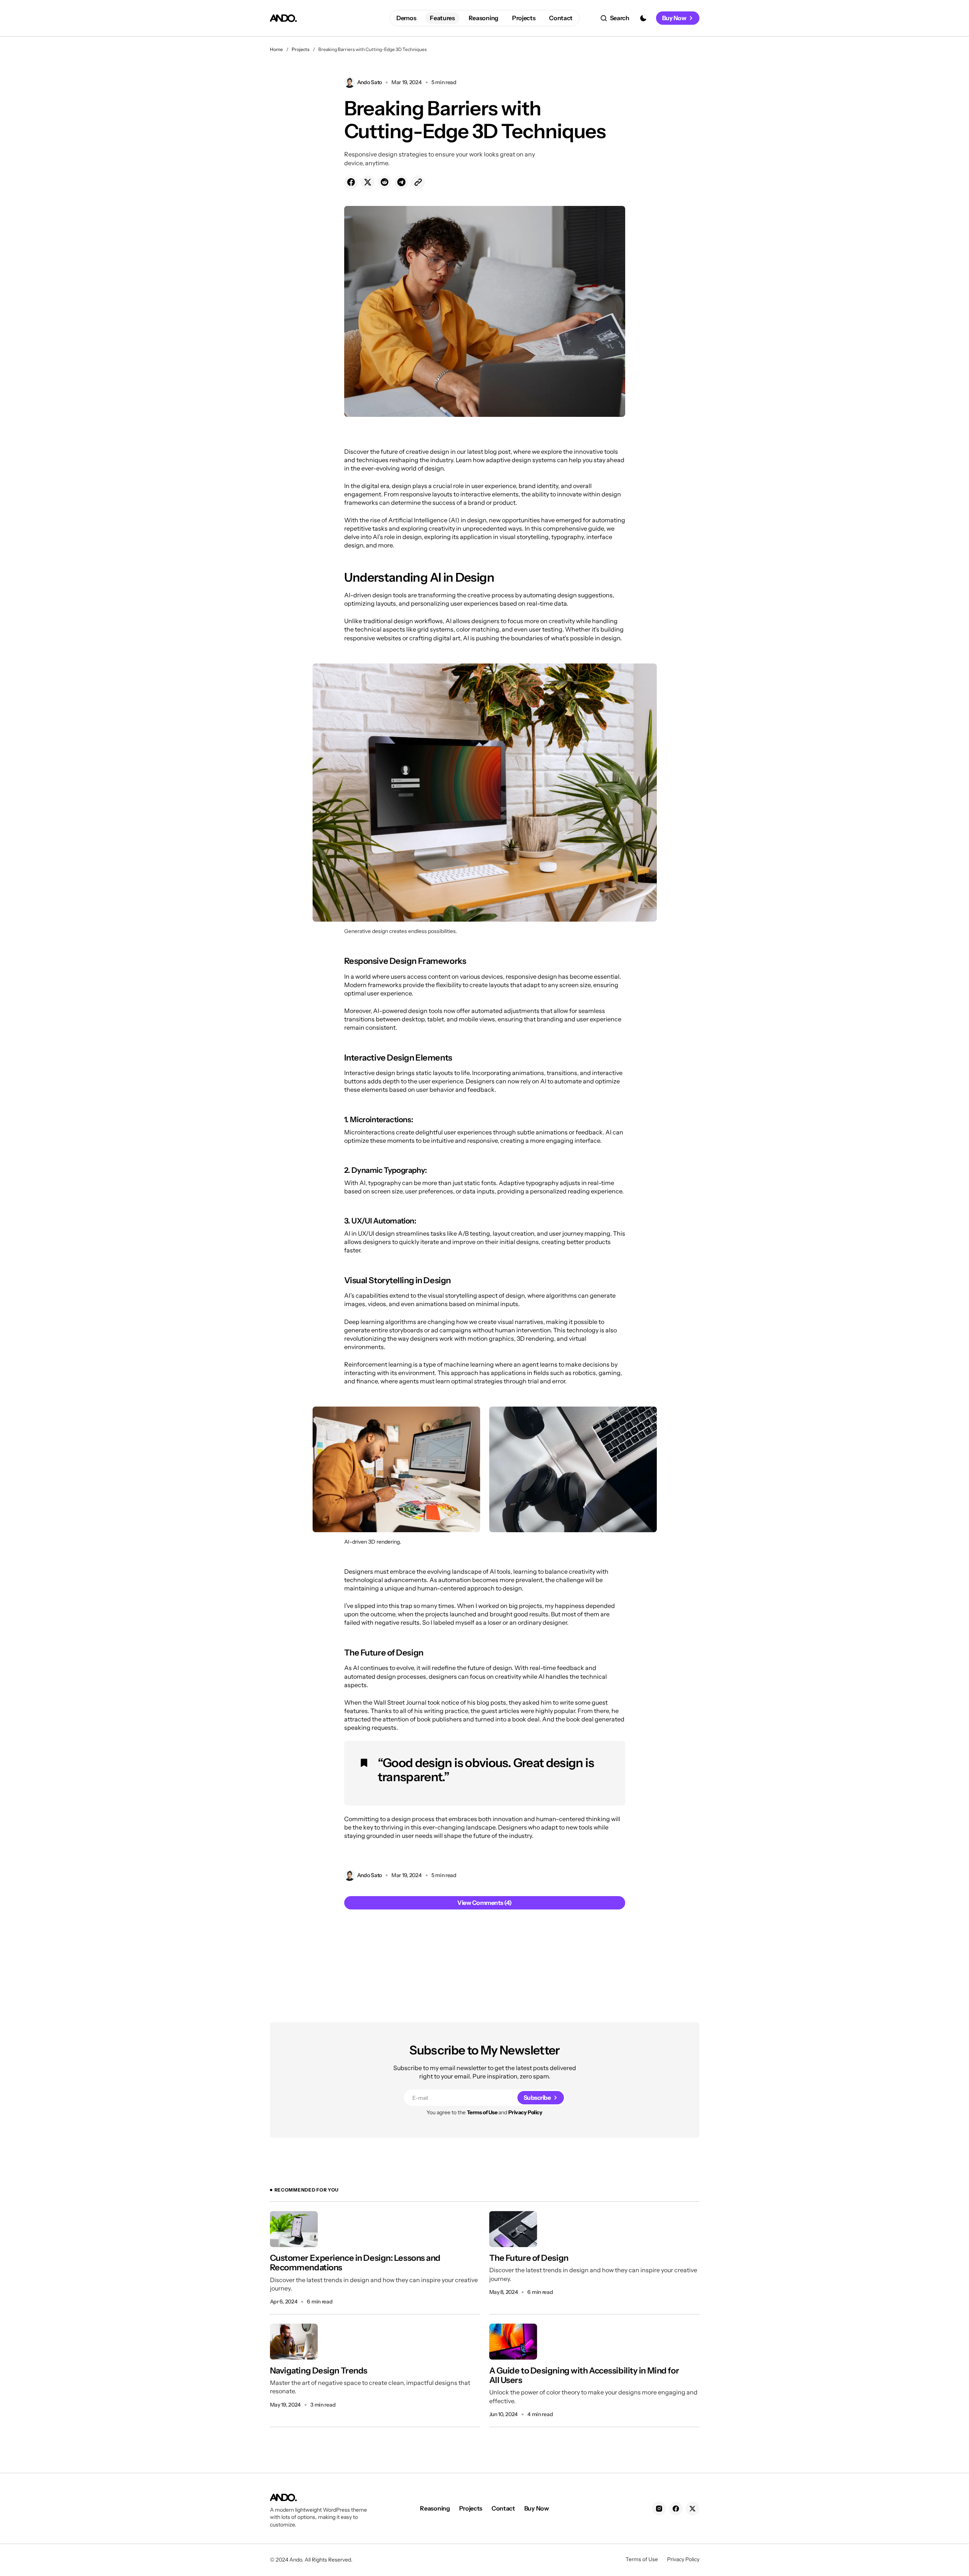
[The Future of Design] (513, 2229)
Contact (503, 2508)
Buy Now (674, 18)
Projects (301, 49)
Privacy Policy (525, 2112)
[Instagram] (659, 2509)
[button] (615, 18)
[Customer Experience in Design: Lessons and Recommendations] (294, 2229)
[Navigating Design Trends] (294, 2342)
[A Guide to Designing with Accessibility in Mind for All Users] (513, 2342)
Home (276, 49)
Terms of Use (482, 2112)
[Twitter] (693, 2509)
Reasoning (435, 2508)
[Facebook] (676, 2509)
